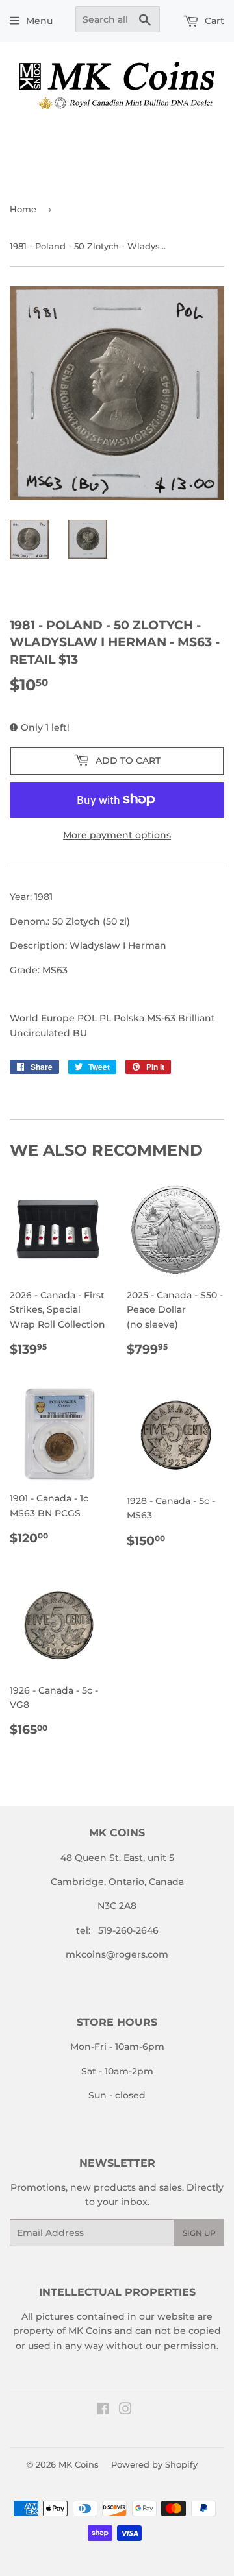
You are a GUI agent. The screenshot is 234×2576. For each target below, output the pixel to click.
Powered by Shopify (154, 2464)
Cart (213, 21)
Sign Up (199, 2233)
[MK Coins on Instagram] (125, 2411)
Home (23, 209)
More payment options (117, 835)
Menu (39, 21)
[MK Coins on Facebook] (103, 2411)
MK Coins (79, 2464)
